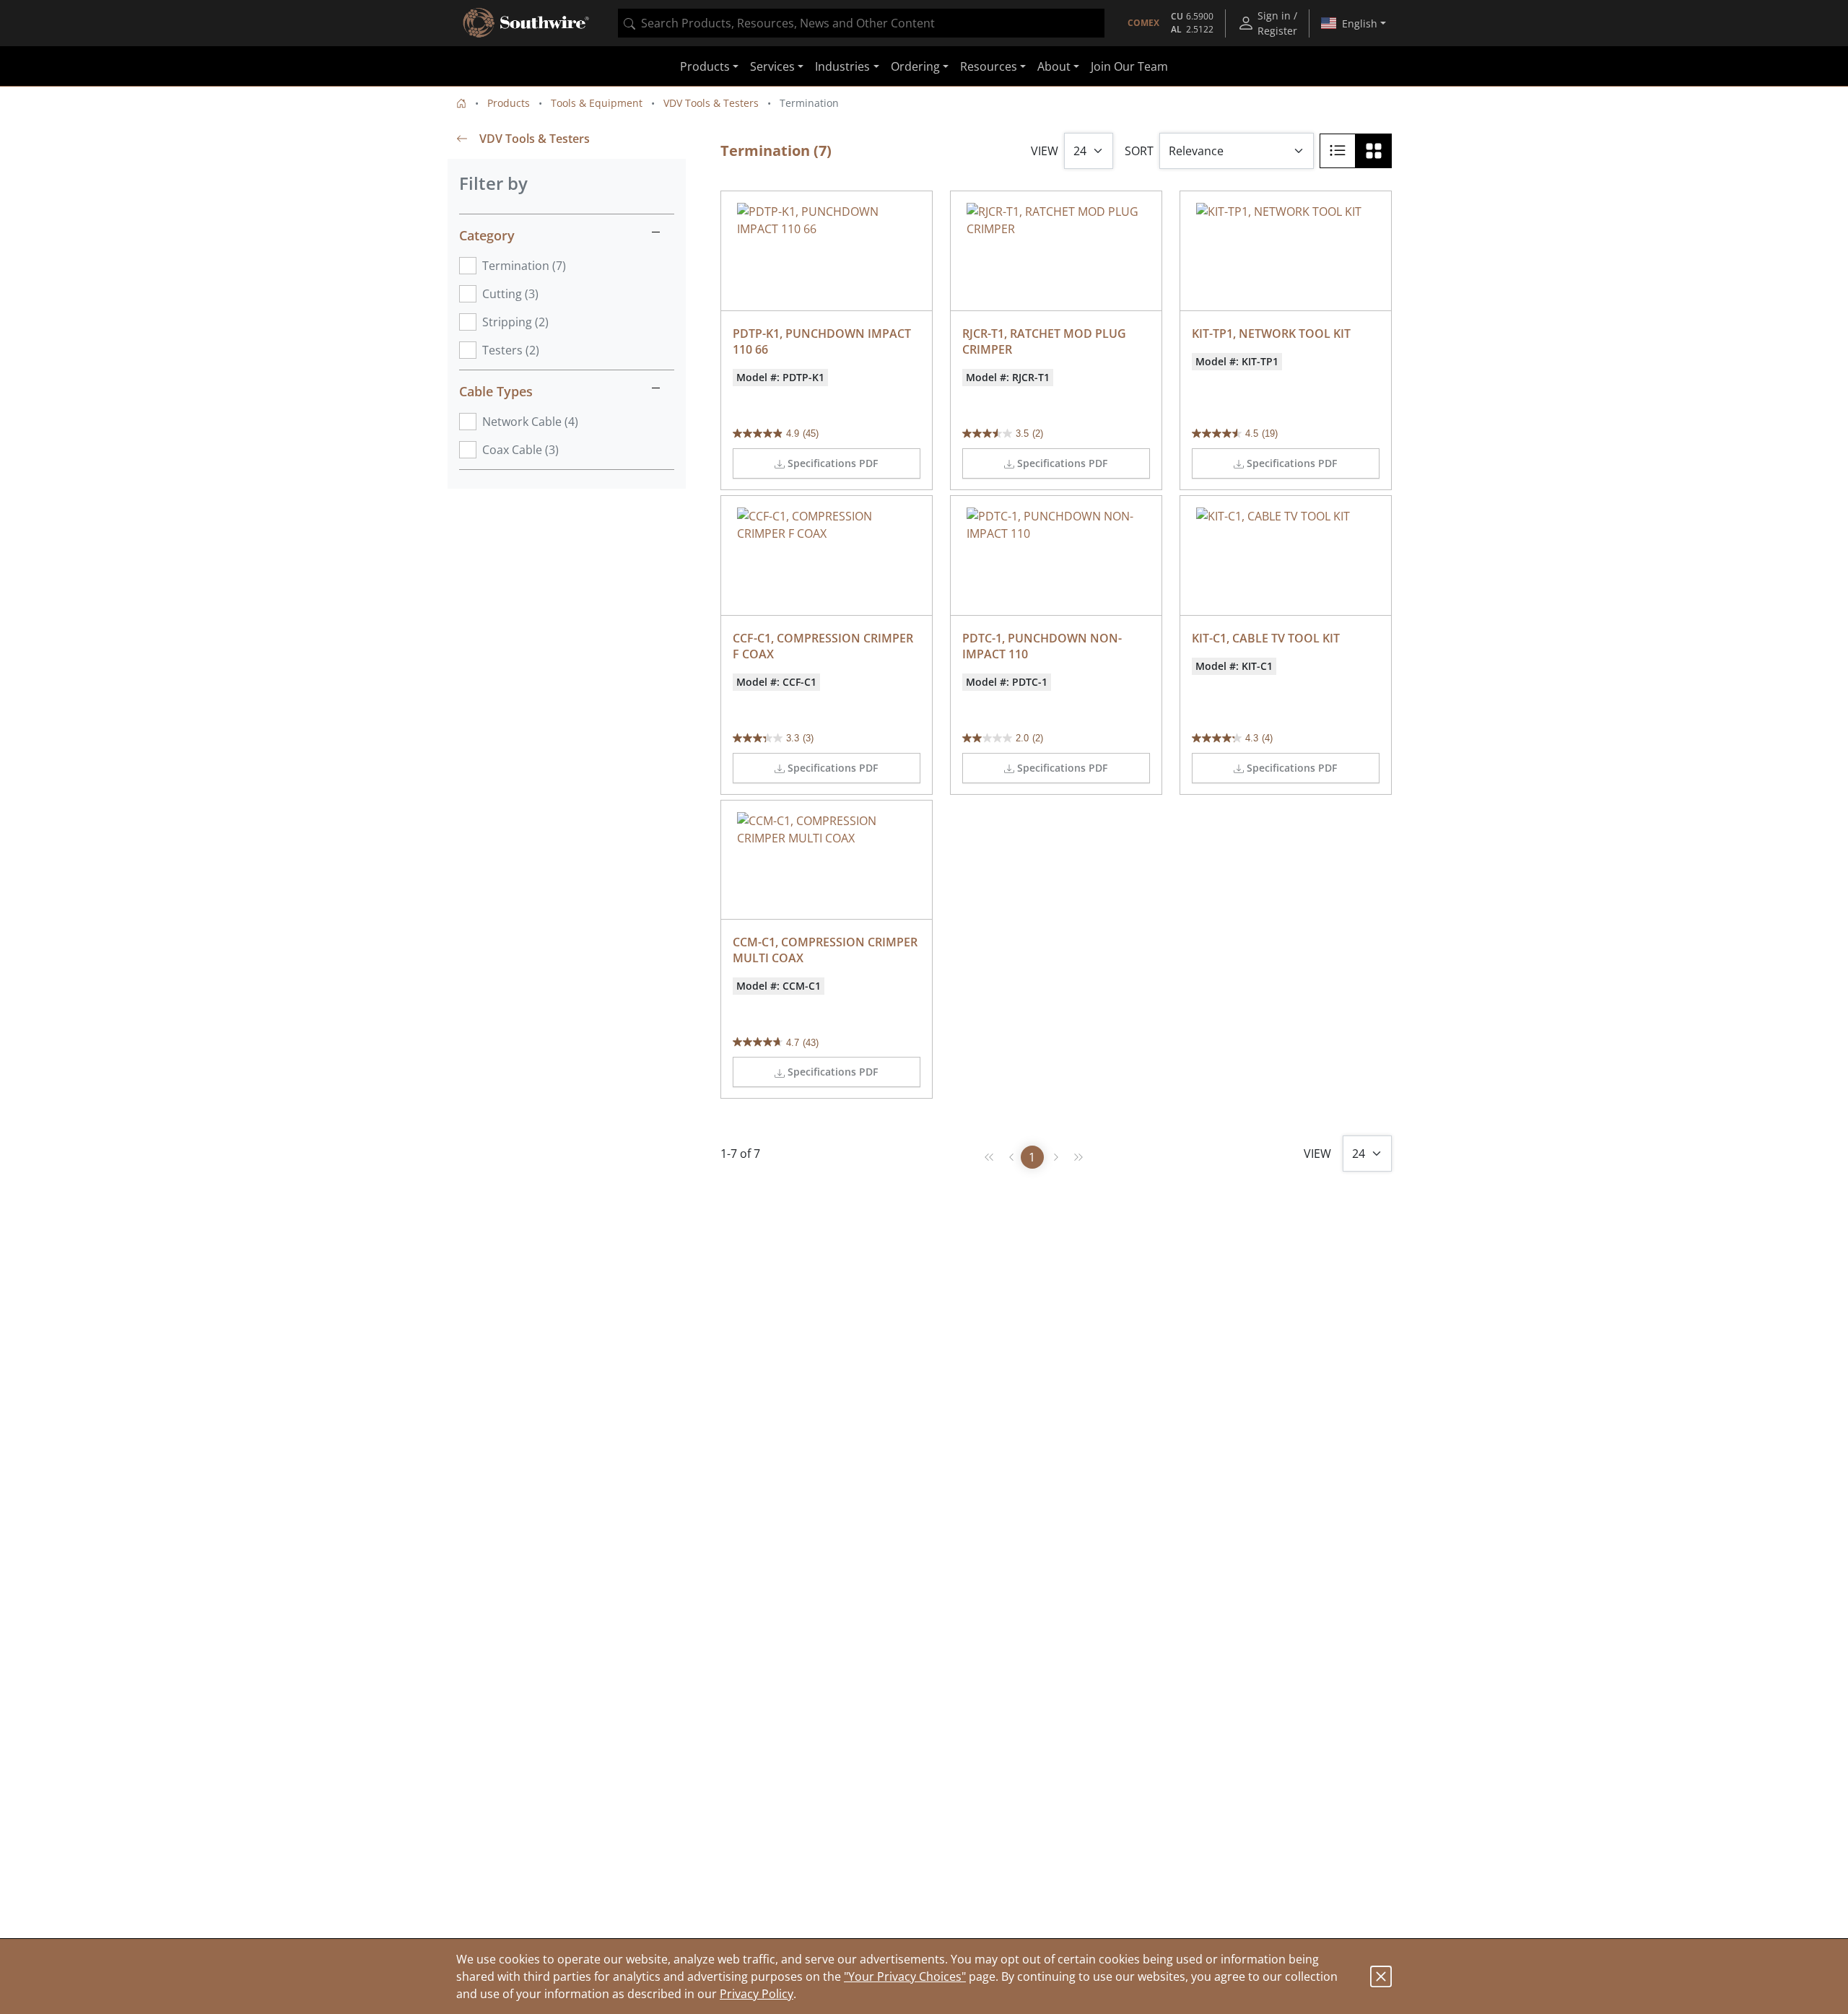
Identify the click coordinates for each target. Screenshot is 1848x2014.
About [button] (1054, 66)
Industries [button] (842, 66)
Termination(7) (524, 266)
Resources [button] (989, 66)
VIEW (1045, 151)
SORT (1139, 151)
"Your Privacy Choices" (905, 1976)
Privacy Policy (757, 1994)
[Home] (461, 103)
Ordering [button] (915, 66)
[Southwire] (527, 23)
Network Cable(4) (530, 422)
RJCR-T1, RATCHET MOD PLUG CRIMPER (1046, 341)
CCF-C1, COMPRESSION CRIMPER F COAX (824, 646)
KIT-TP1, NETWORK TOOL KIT (1271, 334)
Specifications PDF (833, 463)
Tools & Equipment (597, 103)
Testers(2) (511, 350)
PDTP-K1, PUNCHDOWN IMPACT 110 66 (823, 341)
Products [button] (705, 66)
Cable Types (496, 391)
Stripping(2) (515, 322)
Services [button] (772, 66)
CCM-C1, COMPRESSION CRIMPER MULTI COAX (827, 950)
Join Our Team (1129, 66)
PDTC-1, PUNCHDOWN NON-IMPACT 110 (1042, 646)
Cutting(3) (510, 294)
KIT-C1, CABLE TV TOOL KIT (1266, 638)
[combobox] (861, 23)
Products (509, 103)
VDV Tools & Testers (711, 103)
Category (487, 235)
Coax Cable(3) (520, 450)
